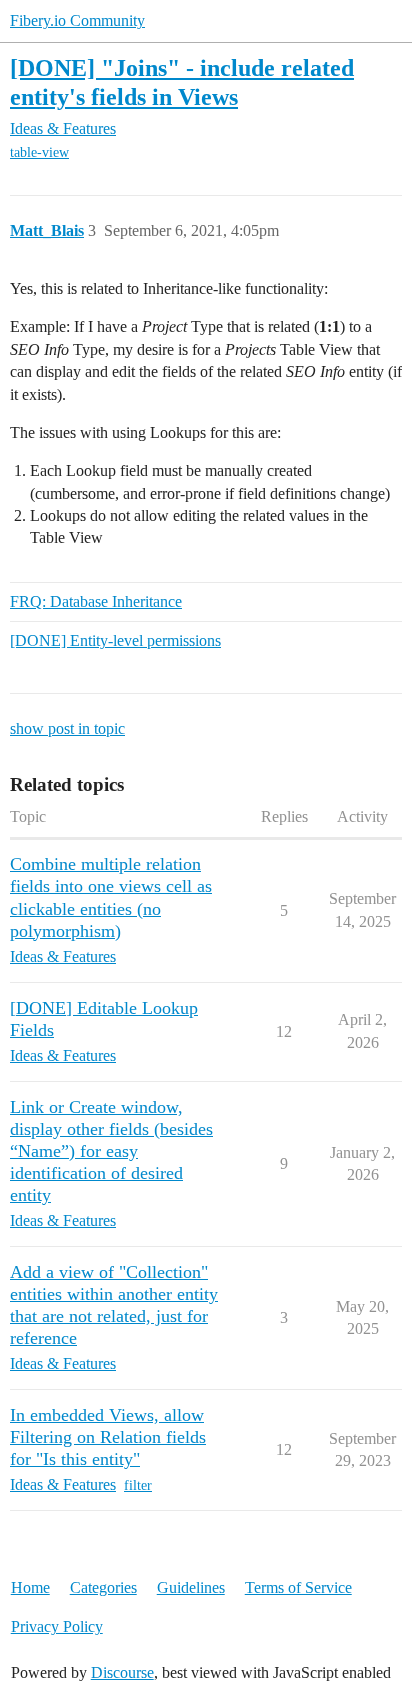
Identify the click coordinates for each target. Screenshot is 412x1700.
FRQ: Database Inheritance (96, 601)
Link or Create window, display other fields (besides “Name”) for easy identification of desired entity (111, 1151)
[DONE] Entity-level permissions (115, 640)
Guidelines (191, 1587)
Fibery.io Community (77, 20)
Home (30, 1587)
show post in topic (67, 728)
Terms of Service (298, 1587)
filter (138, 1485)
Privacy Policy (57, 1626)
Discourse (122, 1672)
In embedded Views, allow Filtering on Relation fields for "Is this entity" (108, 1437)
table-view (39, 152)
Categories (103, 1587)
